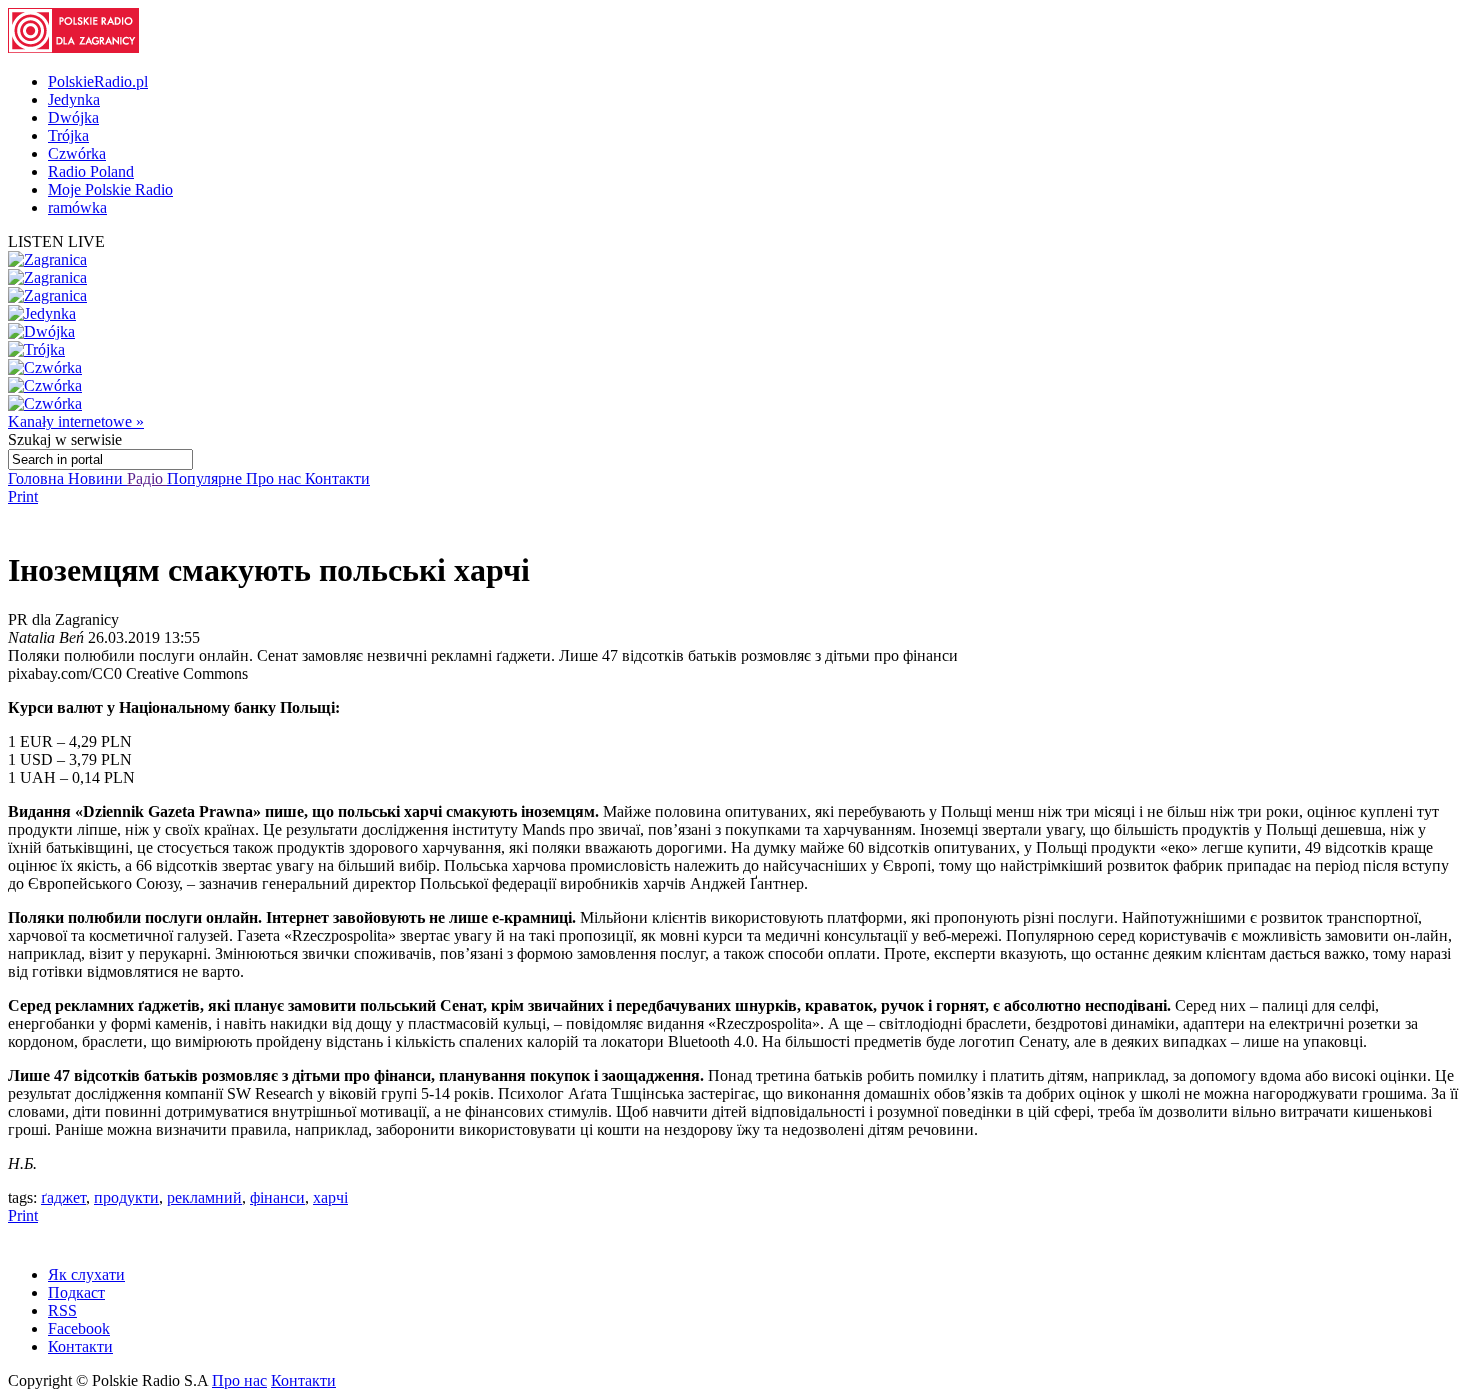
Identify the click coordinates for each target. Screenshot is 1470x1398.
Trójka (68, 135)
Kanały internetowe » (76, 421)
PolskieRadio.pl (98, 81)
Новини (97, 478)
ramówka (77, 207)
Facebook (79, 1328)
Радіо (147, 478)
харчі (330, 1197)
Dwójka (73, 117)
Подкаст (76, 1292)
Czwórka (77, 153)
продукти (126, 1197)
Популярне (206, 478)
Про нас (275, 478)
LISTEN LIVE (56, 241)
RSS (62, 1310)
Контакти (337, 478)
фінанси (277, 1197)
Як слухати (86, 1274)
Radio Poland (91, 171)
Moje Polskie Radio (110, 189)
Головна (38, 478)
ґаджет (63, 1197)
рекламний (204, 1197)
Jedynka (74, 99)
